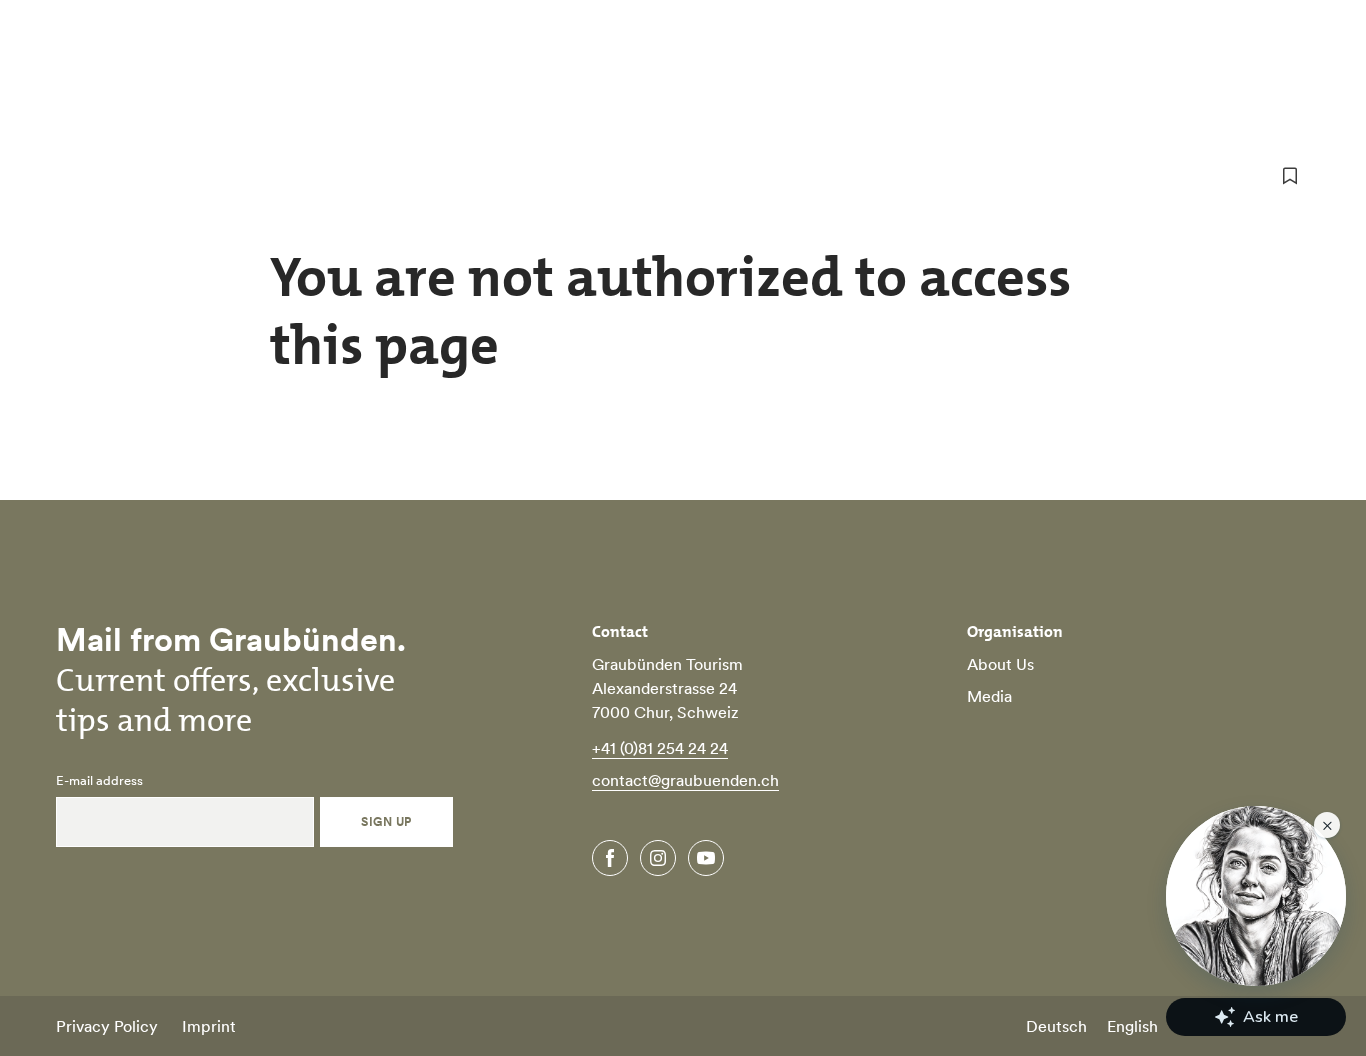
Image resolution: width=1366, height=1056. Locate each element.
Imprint (209, 1026)
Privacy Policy (107, 1026)
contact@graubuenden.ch (685, 780)
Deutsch (1056, 1026)
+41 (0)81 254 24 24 (660, 748)
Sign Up (386, 821)
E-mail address (99, 781)
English (1132, 1026)
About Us (1000, 664)
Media (989, 696)
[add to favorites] (1290, 176)
